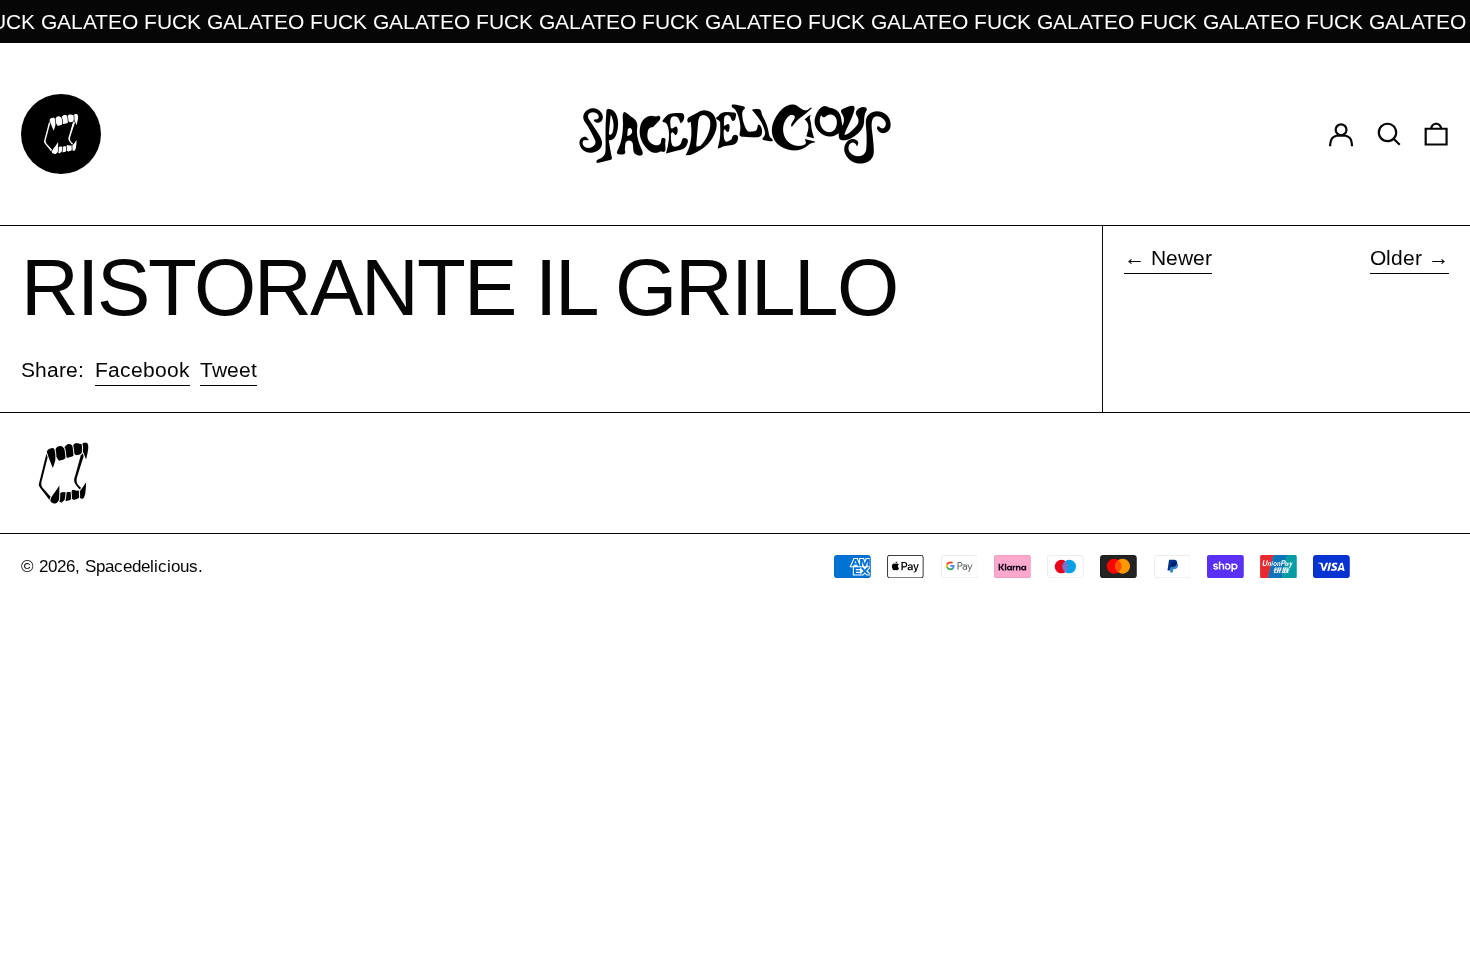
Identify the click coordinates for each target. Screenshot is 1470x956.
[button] (1389, 133)
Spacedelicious (141, 566)
